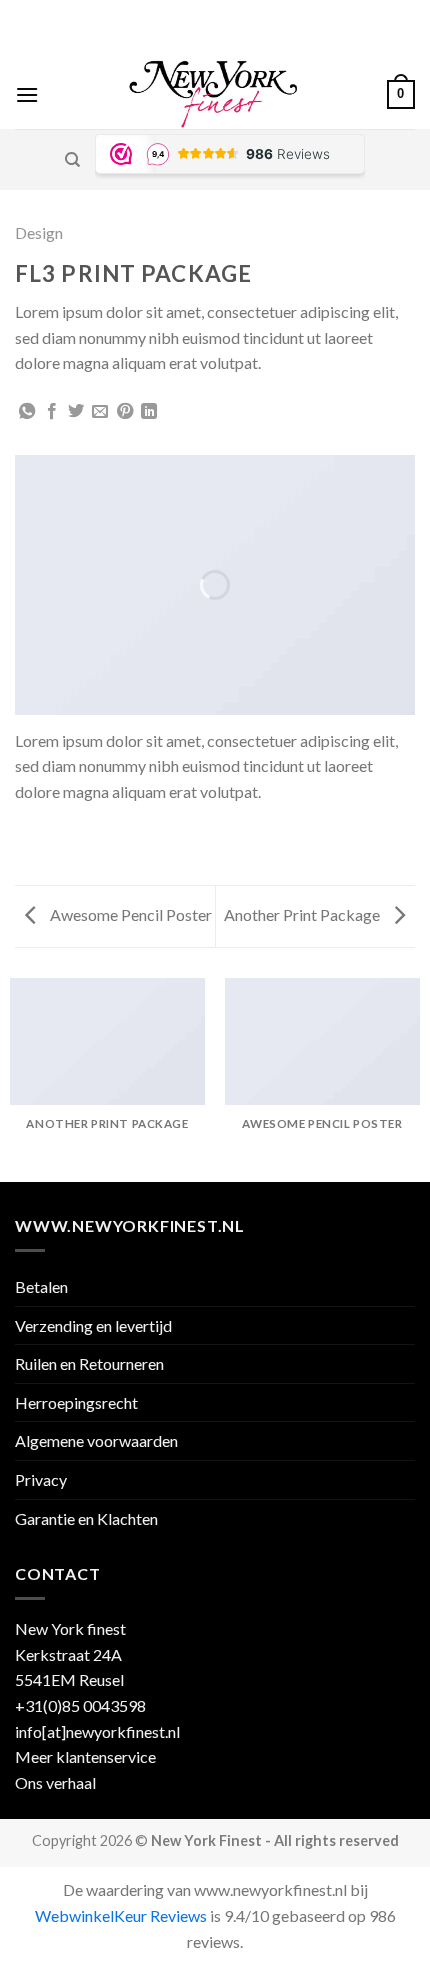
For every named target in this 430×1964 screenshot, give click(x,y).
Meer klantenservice (85, 1756)
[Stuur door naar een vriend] (100, 412)
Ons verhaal (55, 1782)
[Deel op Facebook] (52, 412)
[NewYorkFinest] (213, 94)
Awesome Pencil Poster (129, 914)
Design (39, 232)
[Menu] (27, 94)
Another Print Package (303, 914)
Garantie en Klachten (86, 1518)
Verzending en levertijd (93, 1325)
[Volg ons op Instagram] (215, 49)
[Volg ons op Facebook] (196, 49)
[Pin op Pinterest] (125, 412)
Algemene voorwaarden (96, 1440)
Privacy (41, 1479)
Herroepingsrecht (76, 1402)
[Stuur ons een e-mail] (234, 49)
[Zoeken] (72, 160)
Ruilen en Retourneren (89, 1363)
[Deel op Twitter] (76, 412)
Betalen (41, 1286)
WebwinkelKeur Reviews (121, 1915)
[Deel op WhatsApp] (27, 412)
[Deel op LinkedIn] (149, 412)
